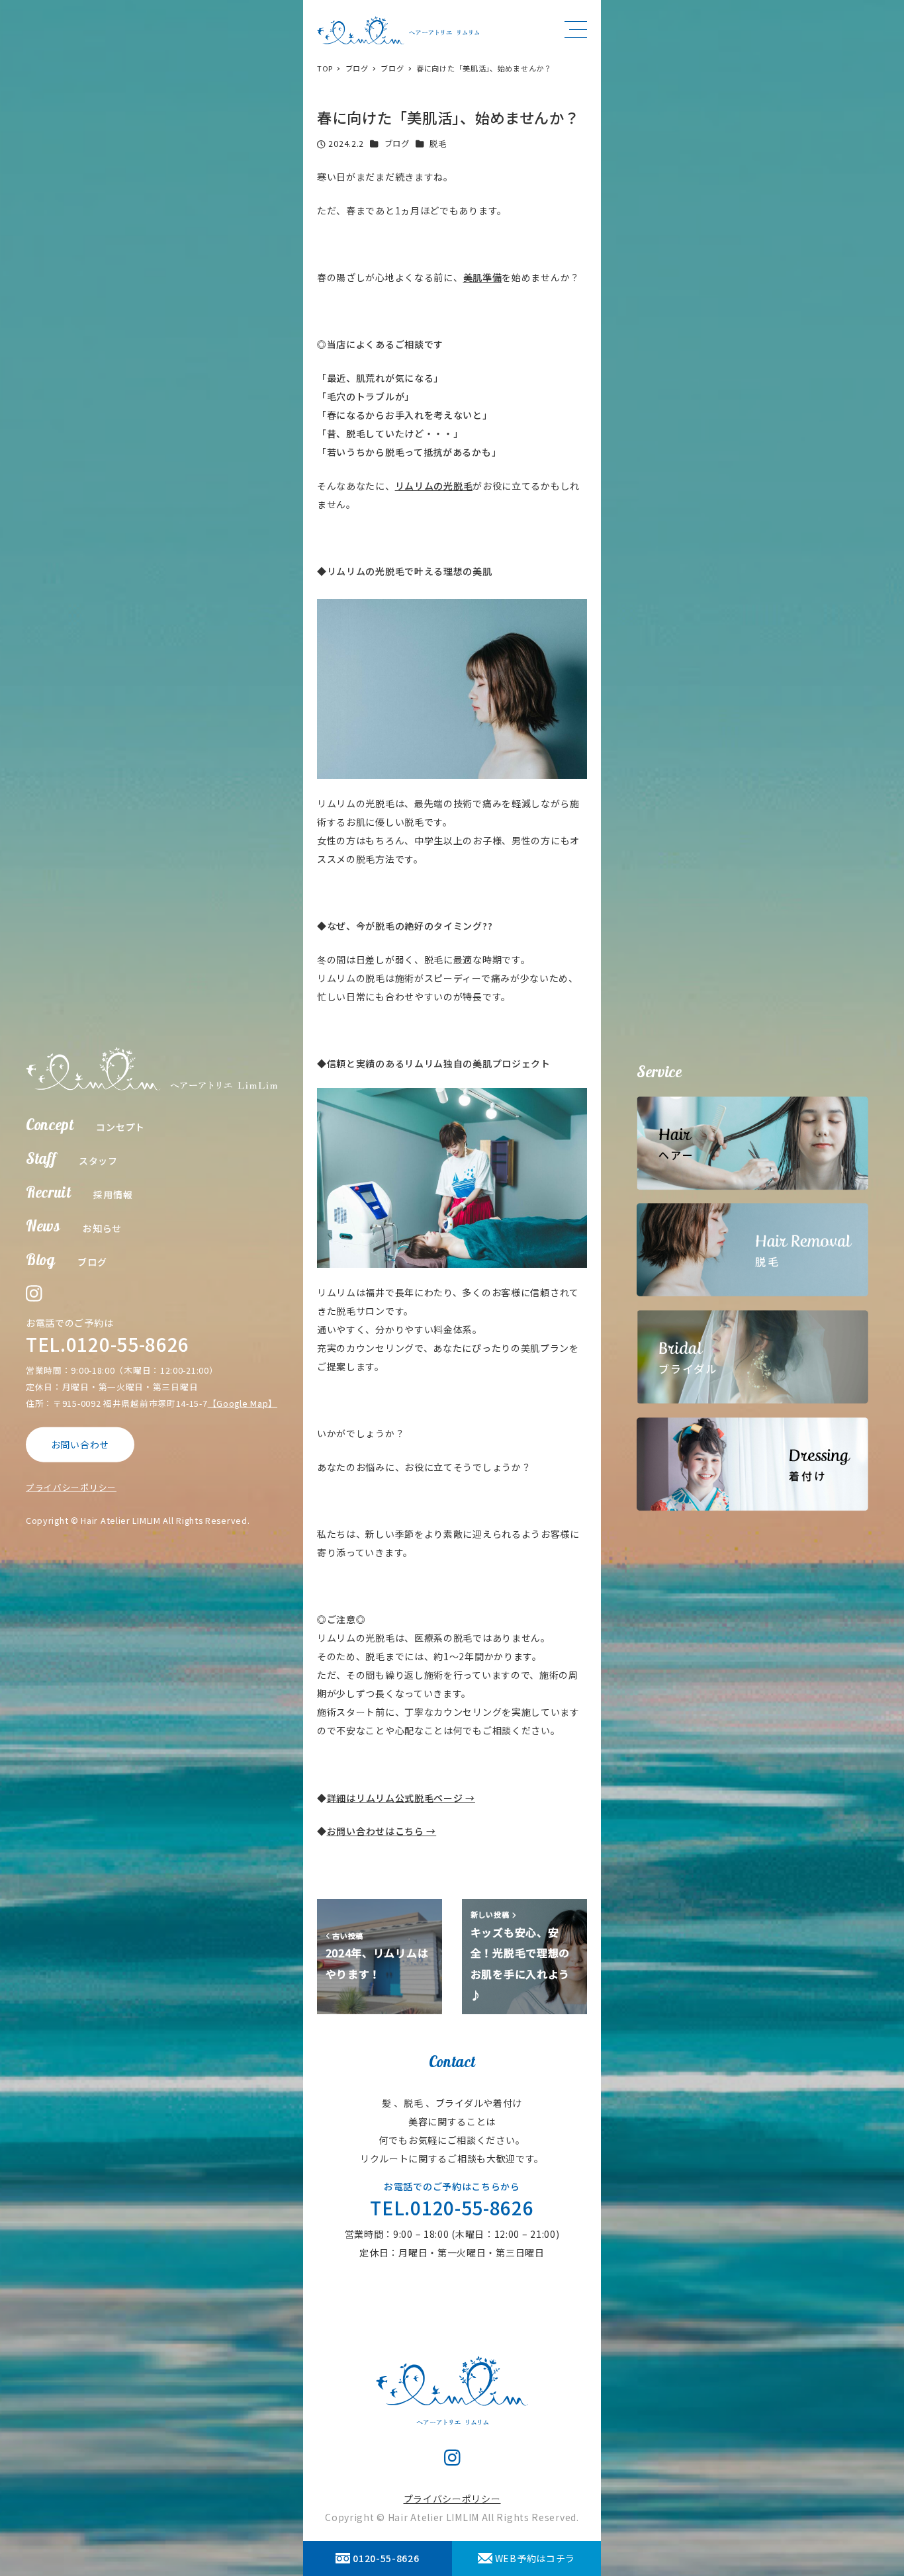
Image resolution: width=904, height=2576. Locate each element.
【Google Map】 (243, 1403)
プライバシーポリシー (71, 1487)
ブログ (397, 144)
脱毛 (438, 144)
